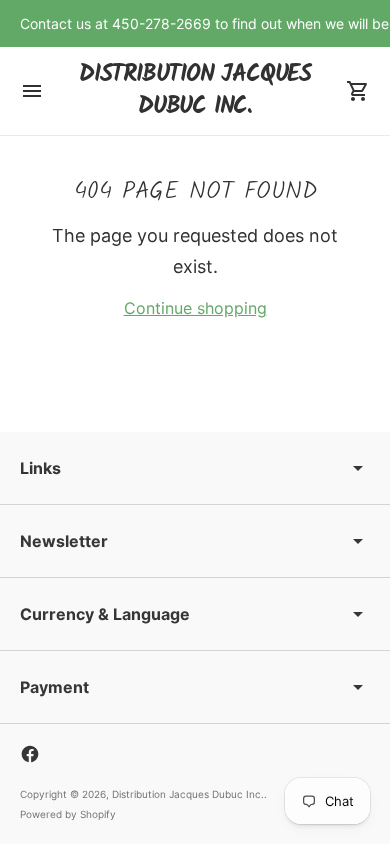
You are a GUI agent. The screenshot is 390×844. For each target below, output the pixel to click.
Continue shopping (195, 308)
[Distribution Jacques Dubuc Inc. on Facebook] (30, 754)
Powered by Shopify (68, 814)
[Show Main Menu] (32, 91)
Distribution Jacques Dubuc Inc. (188, 794)
